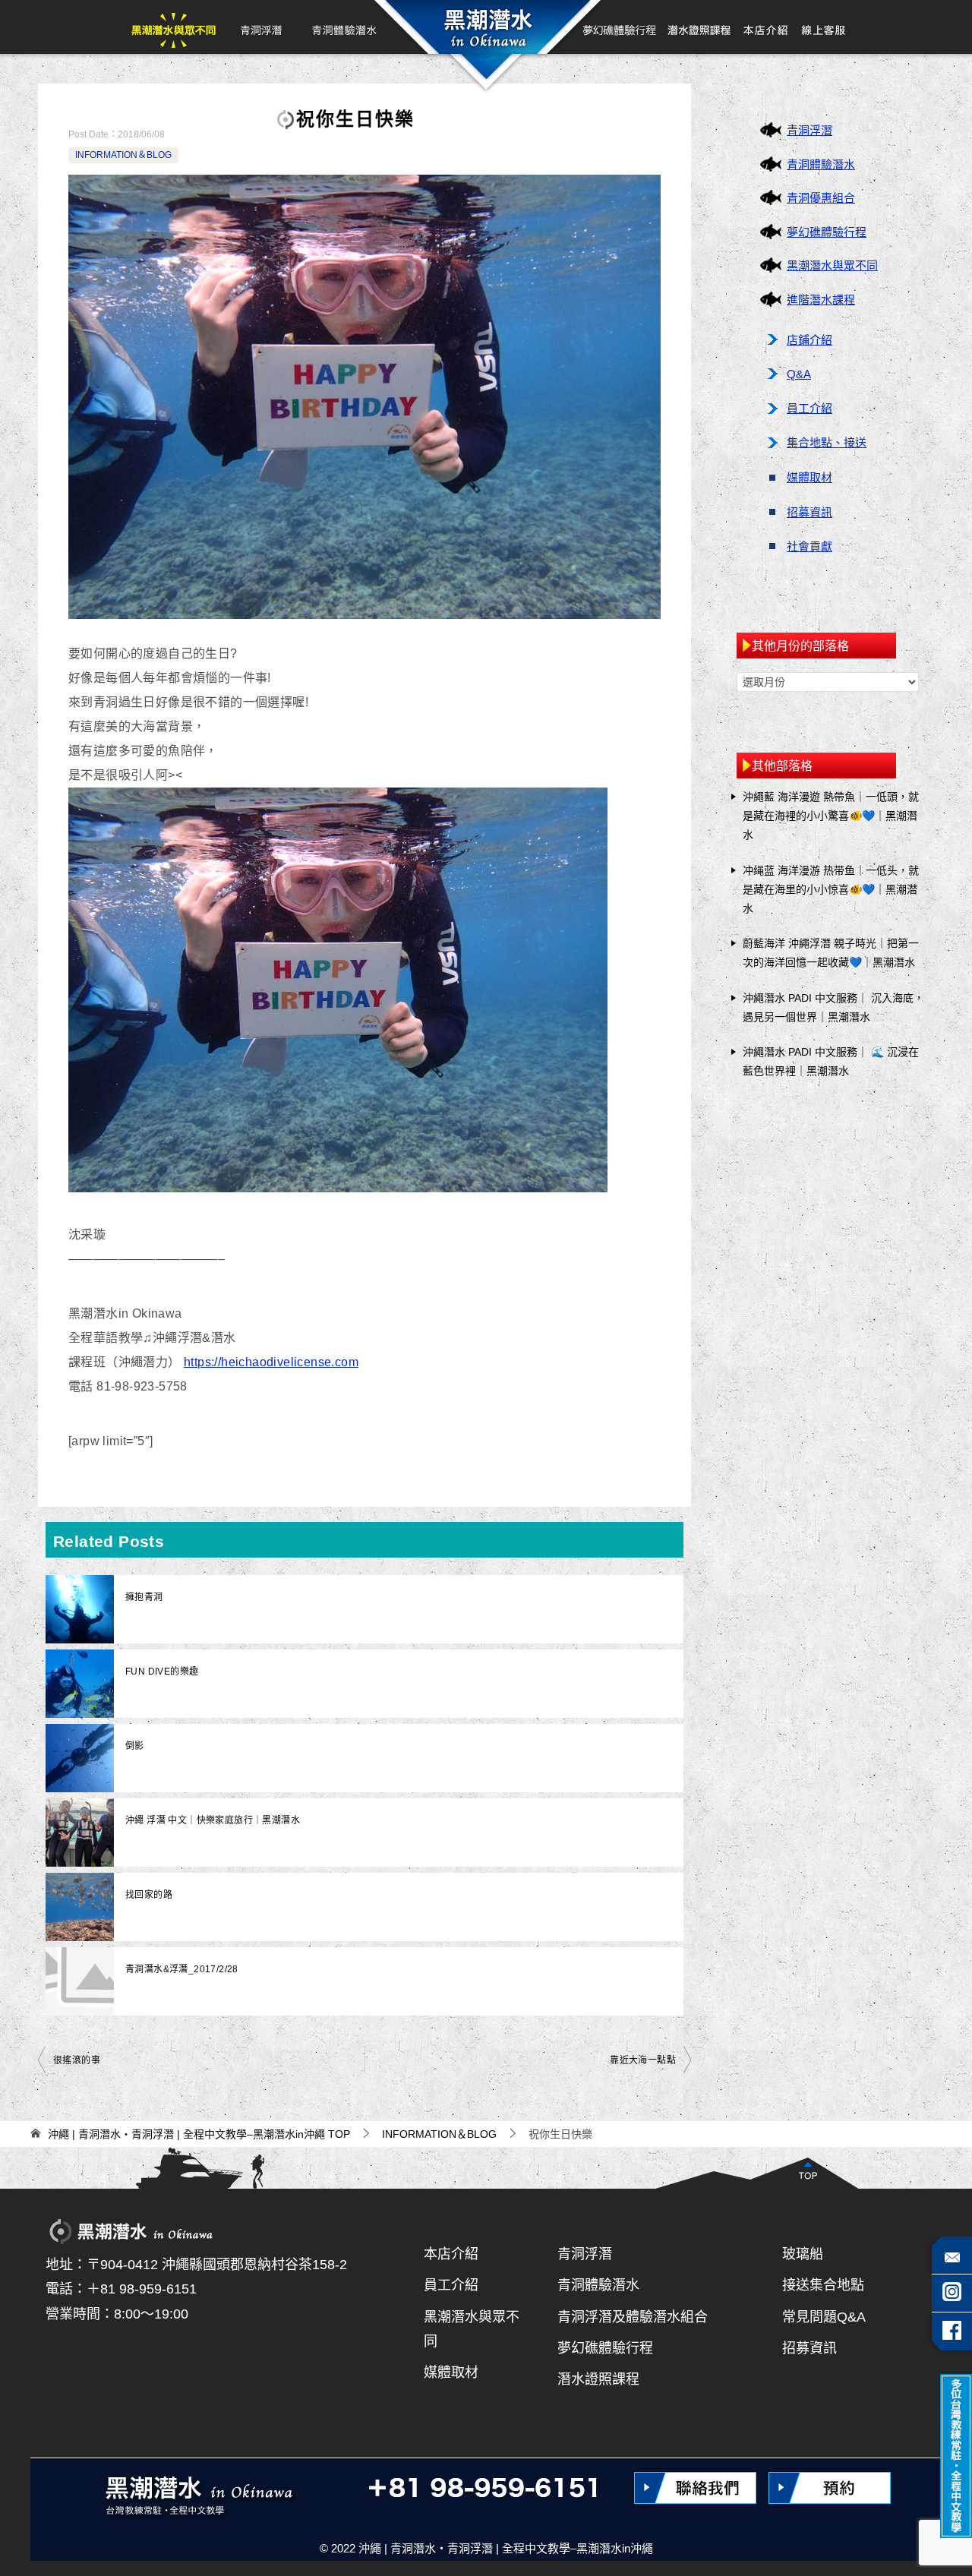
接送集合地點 (823, 2285)
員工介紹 (809, 408)
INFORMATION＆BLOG (123, 155)
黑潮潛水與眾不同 (174, 27)
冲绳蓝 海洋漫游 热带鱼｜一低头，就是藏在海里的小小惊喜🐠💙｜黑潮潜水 (831, 889)
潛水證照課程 (598, 2379)
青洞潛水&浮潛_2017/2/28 (182, 1969)
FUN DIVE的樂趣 (162, 1672)
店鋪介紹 (809, 340)
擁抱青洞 (144, 1597)
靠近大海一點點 (643, 2060)
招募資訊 (809, 512)
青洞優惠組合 (821, 198)
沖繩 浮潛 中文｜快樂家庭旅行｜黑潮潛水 (213, 1820)
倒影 (135, 1746)
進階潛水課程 (821, 300)
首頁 (485, 27)
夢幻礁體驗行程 (620, 27)
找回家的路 (149, 1895)
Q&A (799, 374)
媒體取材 (809, 477)
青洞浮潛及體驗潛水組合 (633, 2317)
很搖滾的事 (77, 2060)
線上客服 (823, 27)
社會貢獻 (809, 546)
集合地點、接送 (827, 442)
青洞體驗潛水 (343, 27)
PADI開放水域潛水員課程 (699, 27)
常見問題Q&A (824, 2317)
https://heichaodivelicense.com (271, 1362)
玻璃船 (803, 2254)
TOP (199, 2134)
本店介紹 (766, 27)
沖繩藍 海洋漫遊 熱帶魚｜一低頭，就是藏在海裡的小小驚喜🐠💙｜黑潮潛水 (831, 816)
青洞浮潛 (260, 27)
